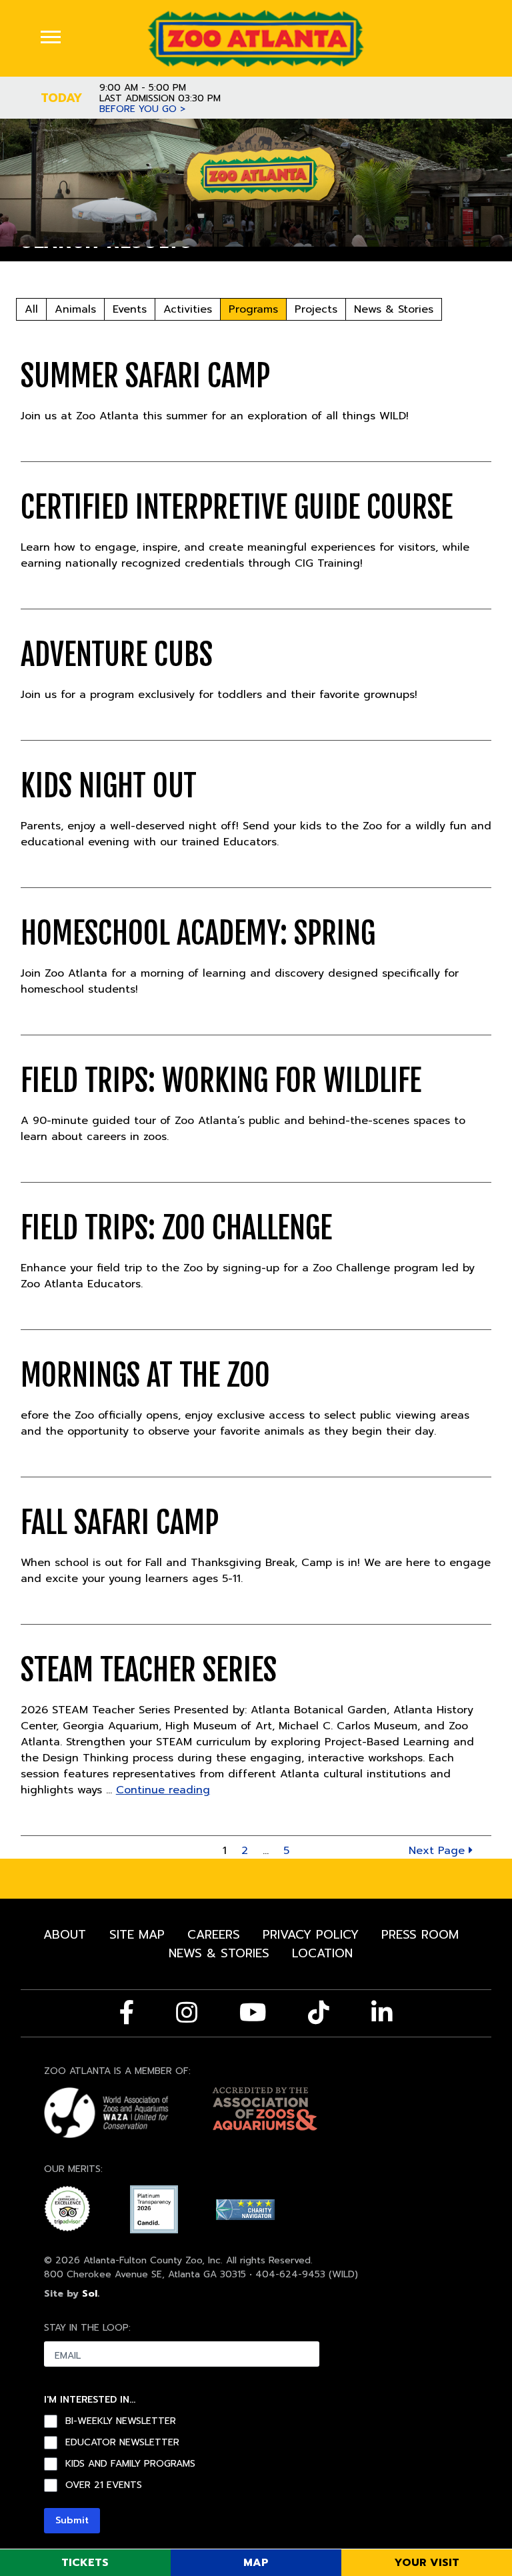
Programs (253, 309)
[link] (256, 38)
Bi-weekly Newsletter (121, 2421)
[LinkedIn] (382, 2013)
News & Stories (394, 309)
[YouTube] (253, 2013)
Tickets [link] (85, 2563)
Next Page (439, 1851)
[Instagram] (187, 2013)
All (31, 309)
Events (130, 309)
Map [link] (256, 2563)
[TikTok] (319, 2013)
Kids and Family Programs (130, 2464)
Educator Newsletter (122, 2443)
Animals (75, 309)
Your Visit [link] (427, 2563)
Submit (72, 2520)
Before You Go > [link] (142, 109)
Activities (188, 309)
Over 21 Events (104, 2485)
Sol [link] (90, 2294)
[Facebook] (127, 2013)
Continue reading (163, 1790)
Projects (316, 309)
